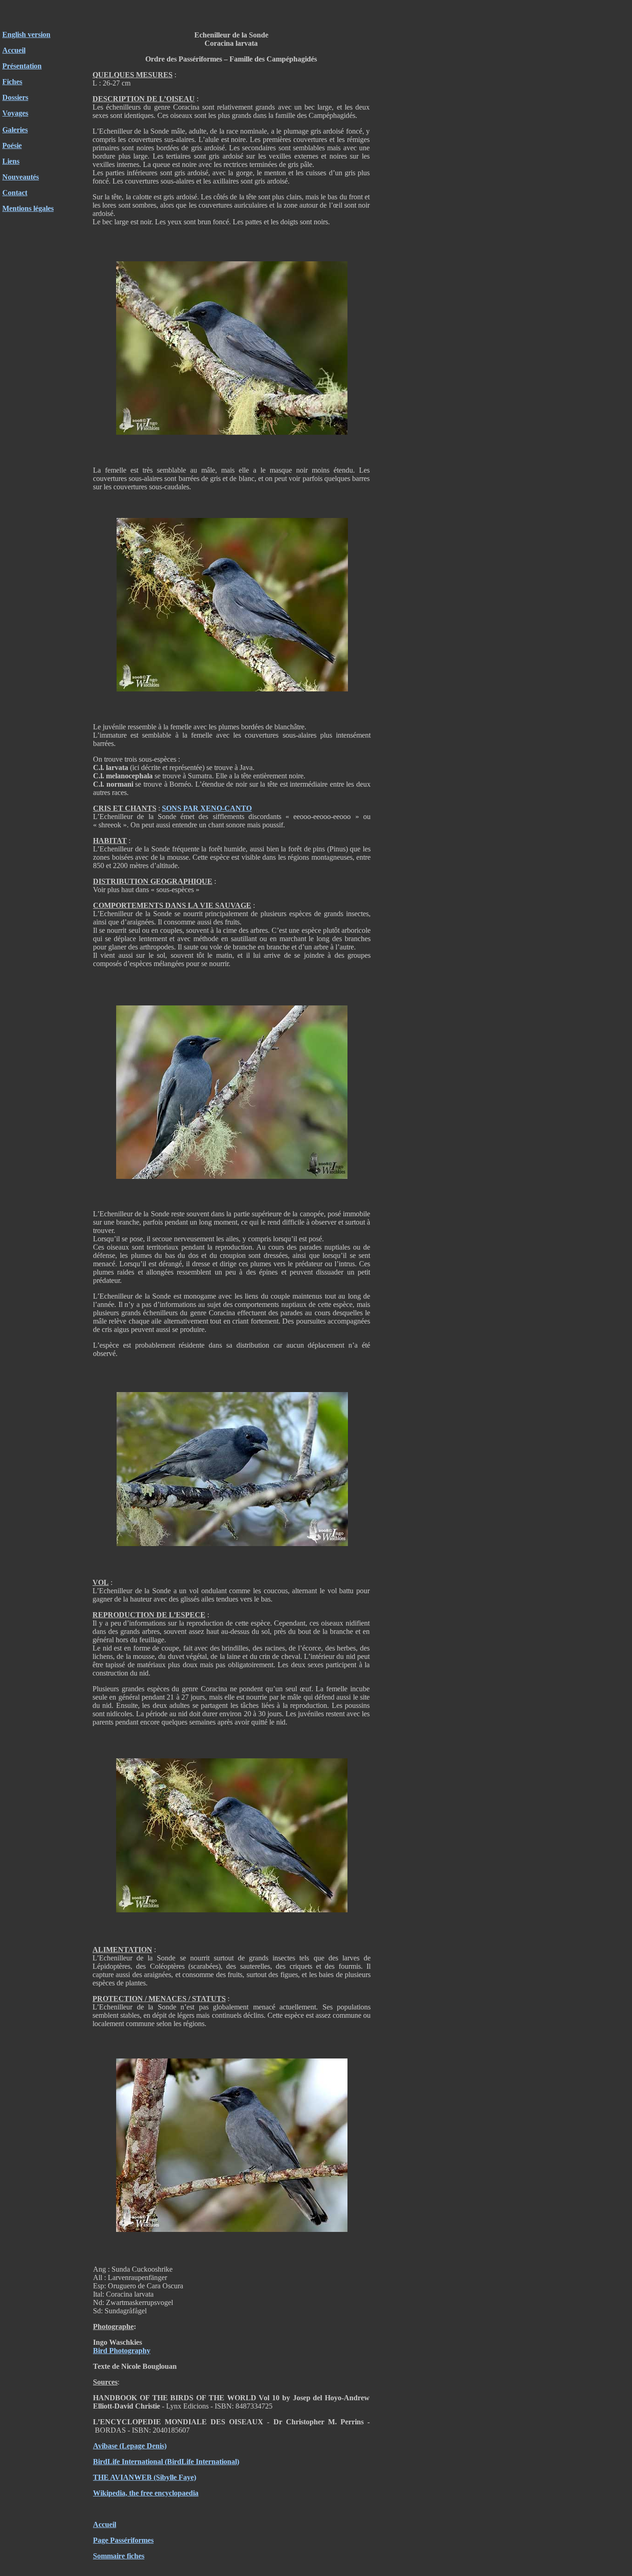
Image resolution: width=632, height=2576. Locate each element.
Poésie (12, 145)
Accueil (14, 50)
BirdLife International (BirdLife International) (166, 2462)
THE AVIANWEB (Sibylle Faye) (145, 2477)
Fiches (12, 82)
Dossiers (15, 97)
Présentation (22, 66)
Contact (15, 193)
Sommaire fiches (119, 2556)
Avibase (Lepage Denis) (130, 2446)
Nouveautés (21, 177)
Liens (11, 161)
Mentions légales (28, 208)
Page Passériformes (123, 2540)
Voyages (15, 113)
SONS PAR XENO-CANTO (207, 808)
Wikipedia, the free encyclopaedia (146, 2493)
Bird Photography (122, 2351)
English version (26, 34)
